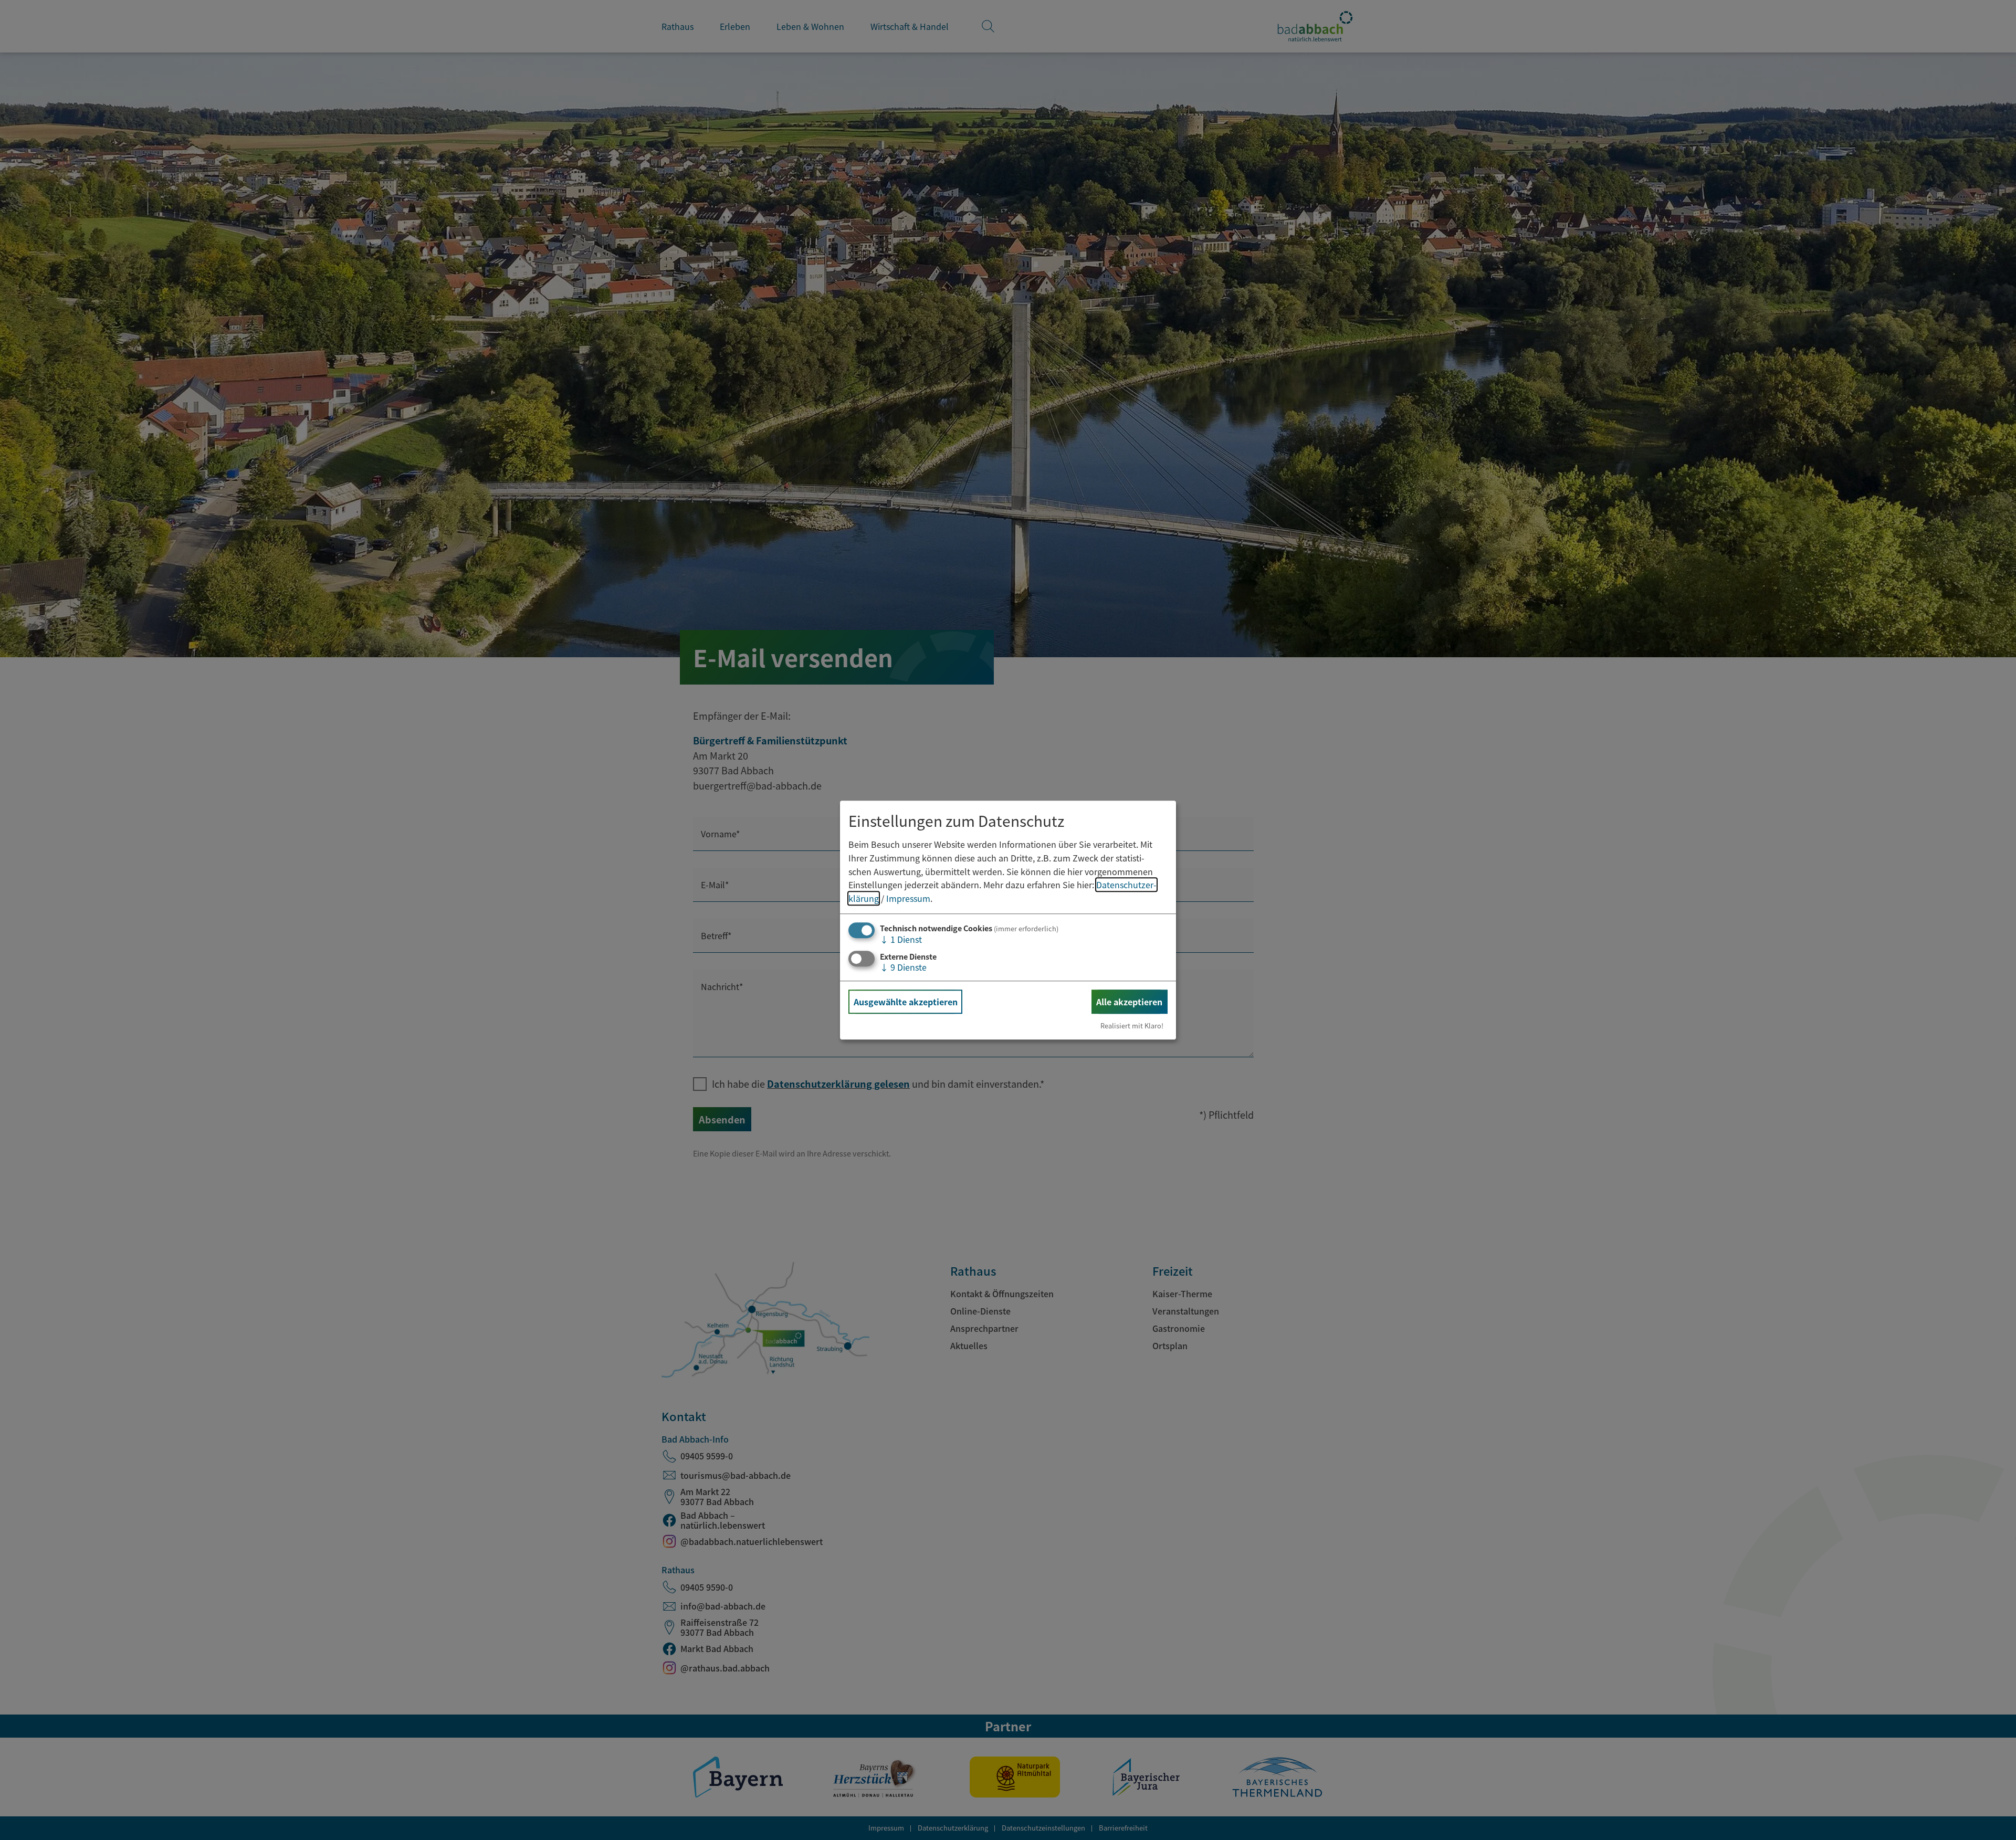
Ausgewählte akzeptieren (906, 1002)
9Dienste (903, 967)
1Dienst (901, 940)
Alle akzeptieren (1129, 1002)
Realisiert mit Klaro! (1132, 1026)
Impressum (908, 898)
